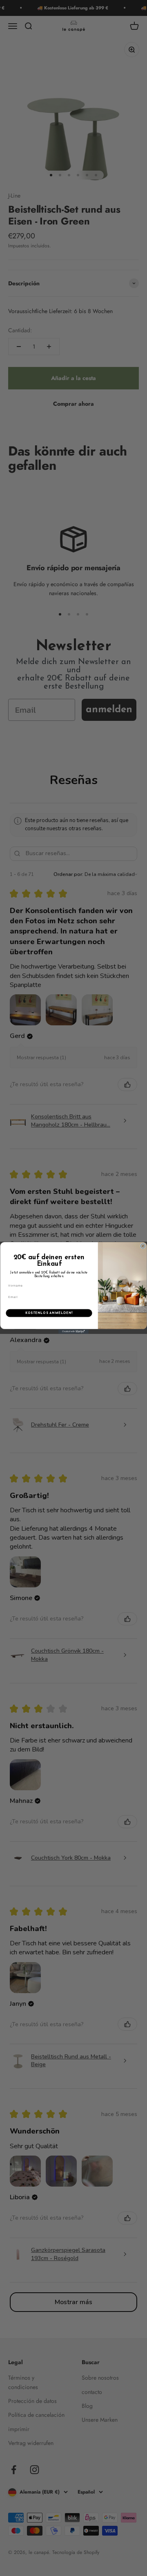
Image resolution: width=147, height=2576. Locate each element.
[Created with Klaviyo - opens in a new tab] (73, 1332)
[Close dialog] (143, 1246)
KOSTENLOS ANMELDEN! (49, 1313)
